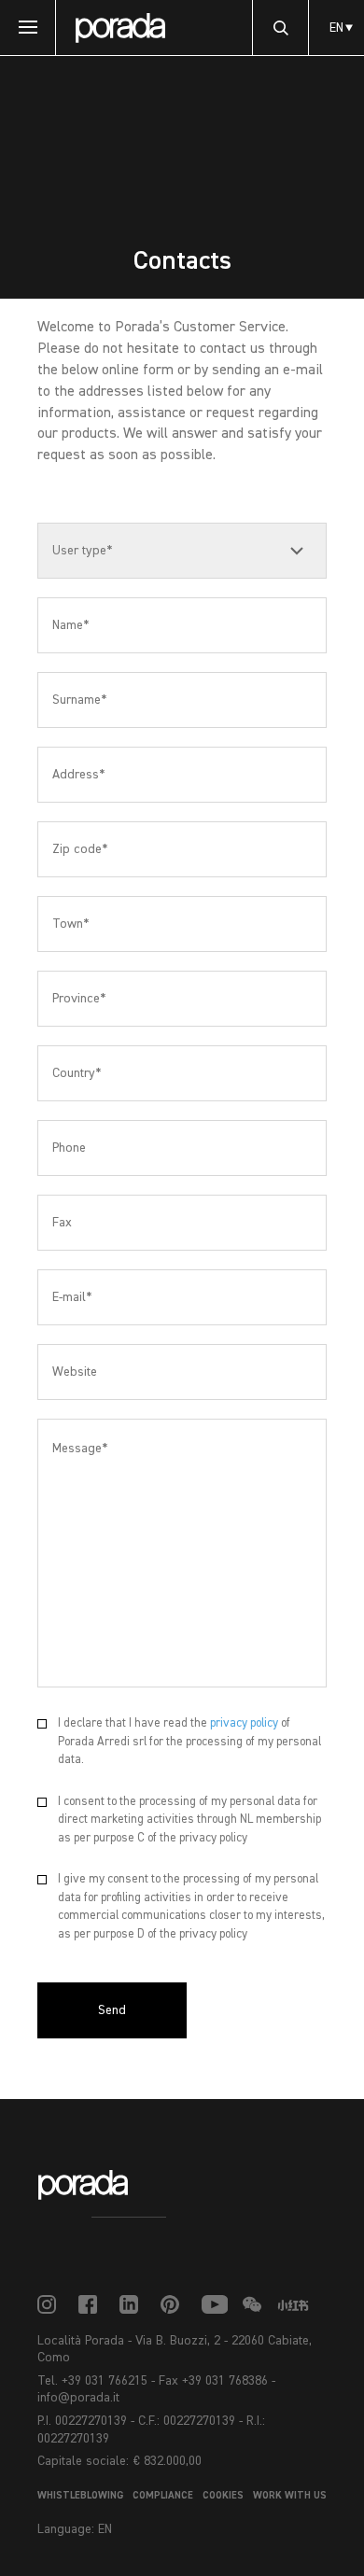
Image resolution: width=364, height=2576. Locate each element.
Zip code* (80, 849)
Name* (70, 625)
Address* (78, 775)
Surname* (79, 700)
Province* (79, 999)
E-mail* (72, 1297)
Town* (70, 924)
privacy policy (244, 1723)
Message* (80, 1449)
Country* (77, 1073)
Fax (62, 1223)
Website (75, 1372)
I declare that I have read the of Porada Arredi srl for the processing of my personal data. (189, 1742)
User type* (82, 551)
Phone (69, 1148)
